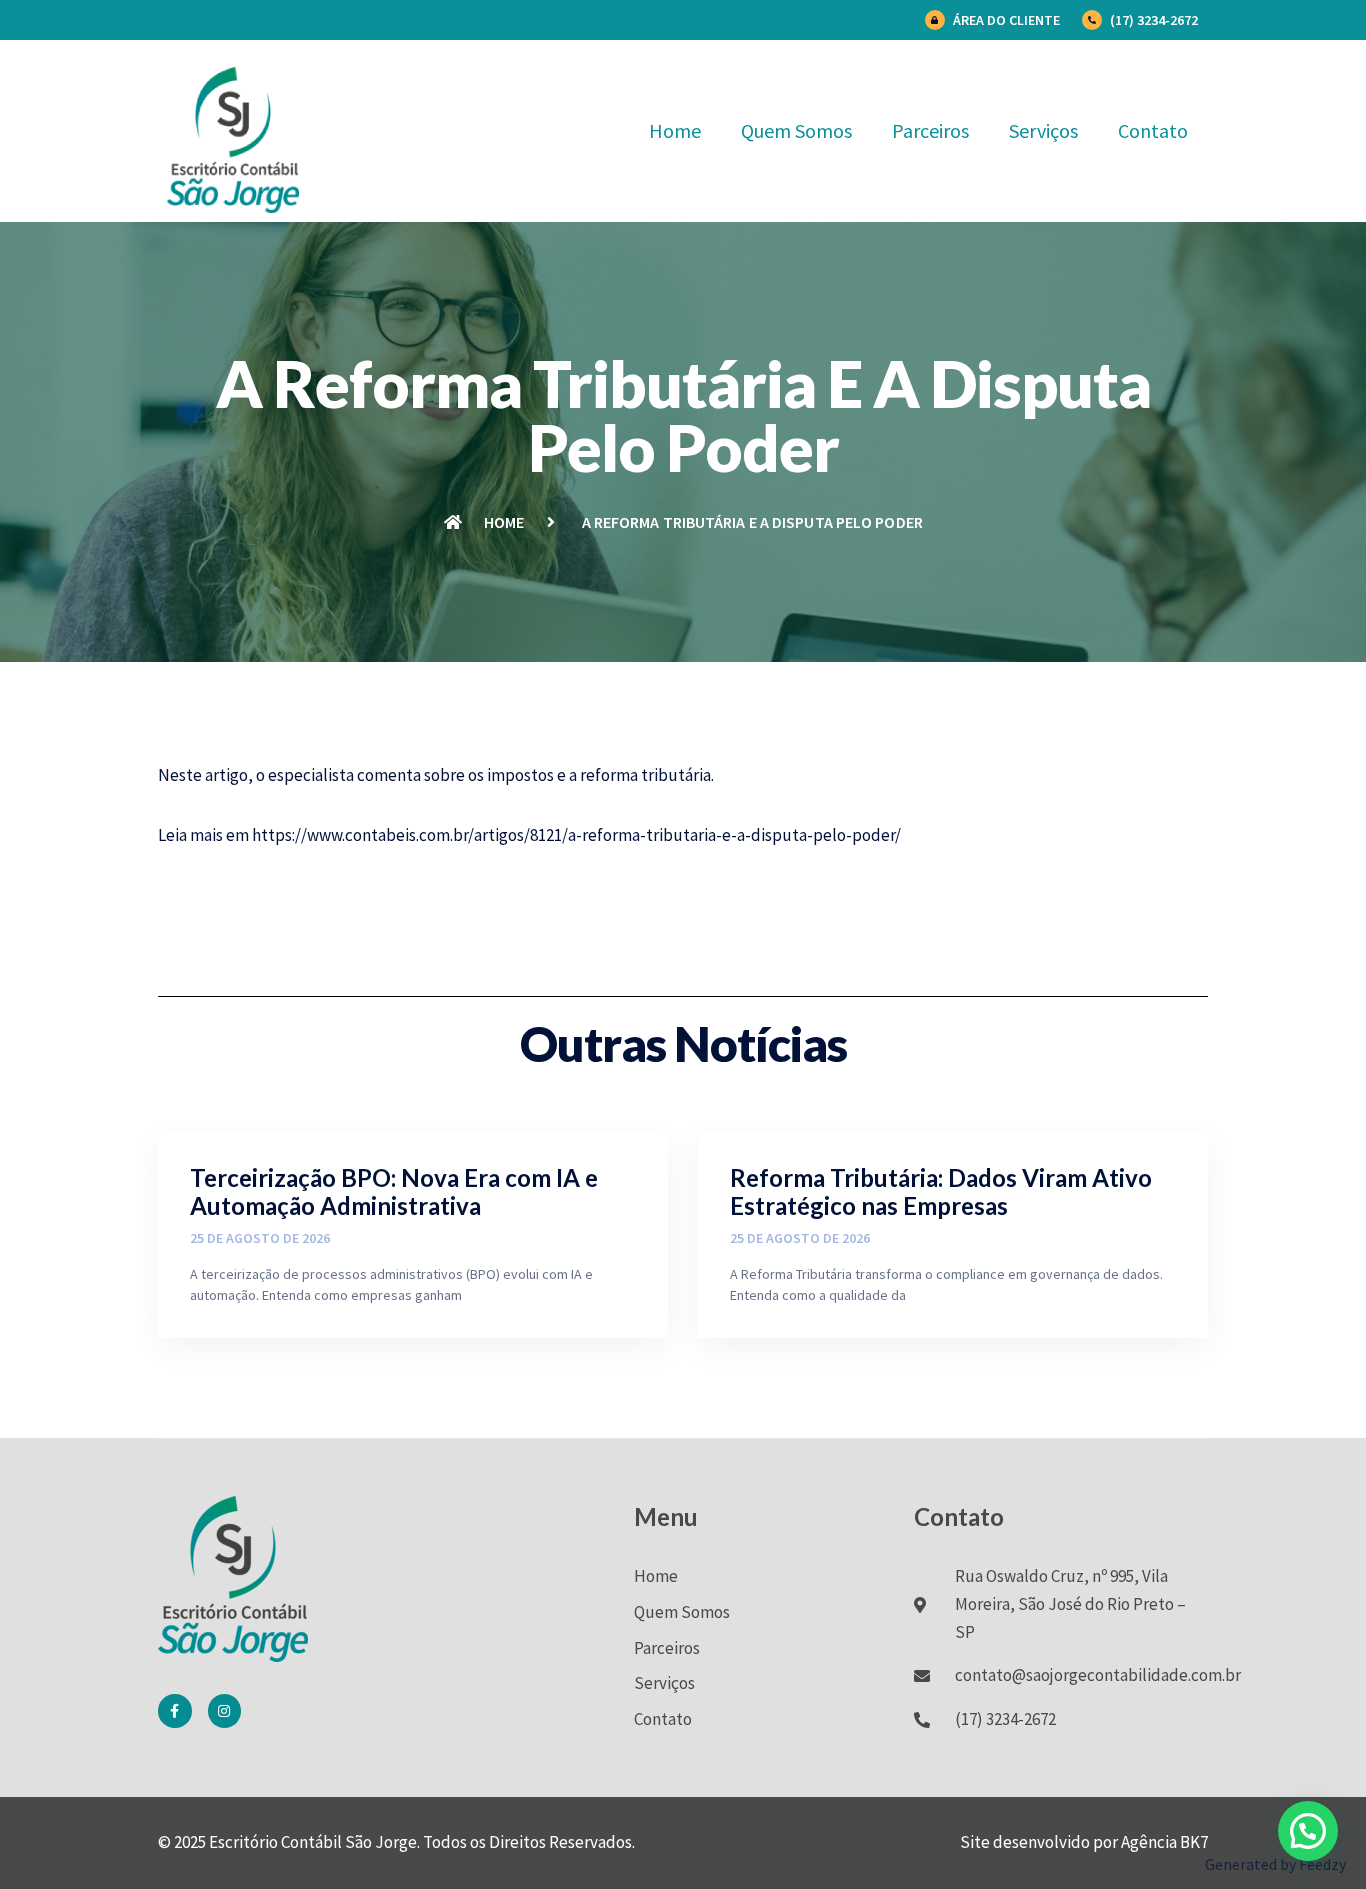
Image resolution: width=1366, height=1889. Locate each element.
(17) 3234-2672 (1154, 20)
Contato (1153, 130)
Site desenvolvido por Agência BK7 (1084, 1842)
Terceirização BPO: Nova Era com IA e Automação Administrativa (394, 1191)
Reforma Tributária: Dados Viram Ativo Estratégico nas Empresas (941, 1191)
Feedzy (1322, 1864)
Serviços (1043, 130)
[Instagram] (225, 1711)
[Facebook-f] (175, 1711)
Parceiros (930, 130)
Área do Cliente (1006, 20)
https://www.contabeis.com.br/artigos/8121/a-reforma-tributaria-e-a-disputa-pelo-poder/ (576, 835)
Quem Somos (796, 130)
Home (675, 130)
